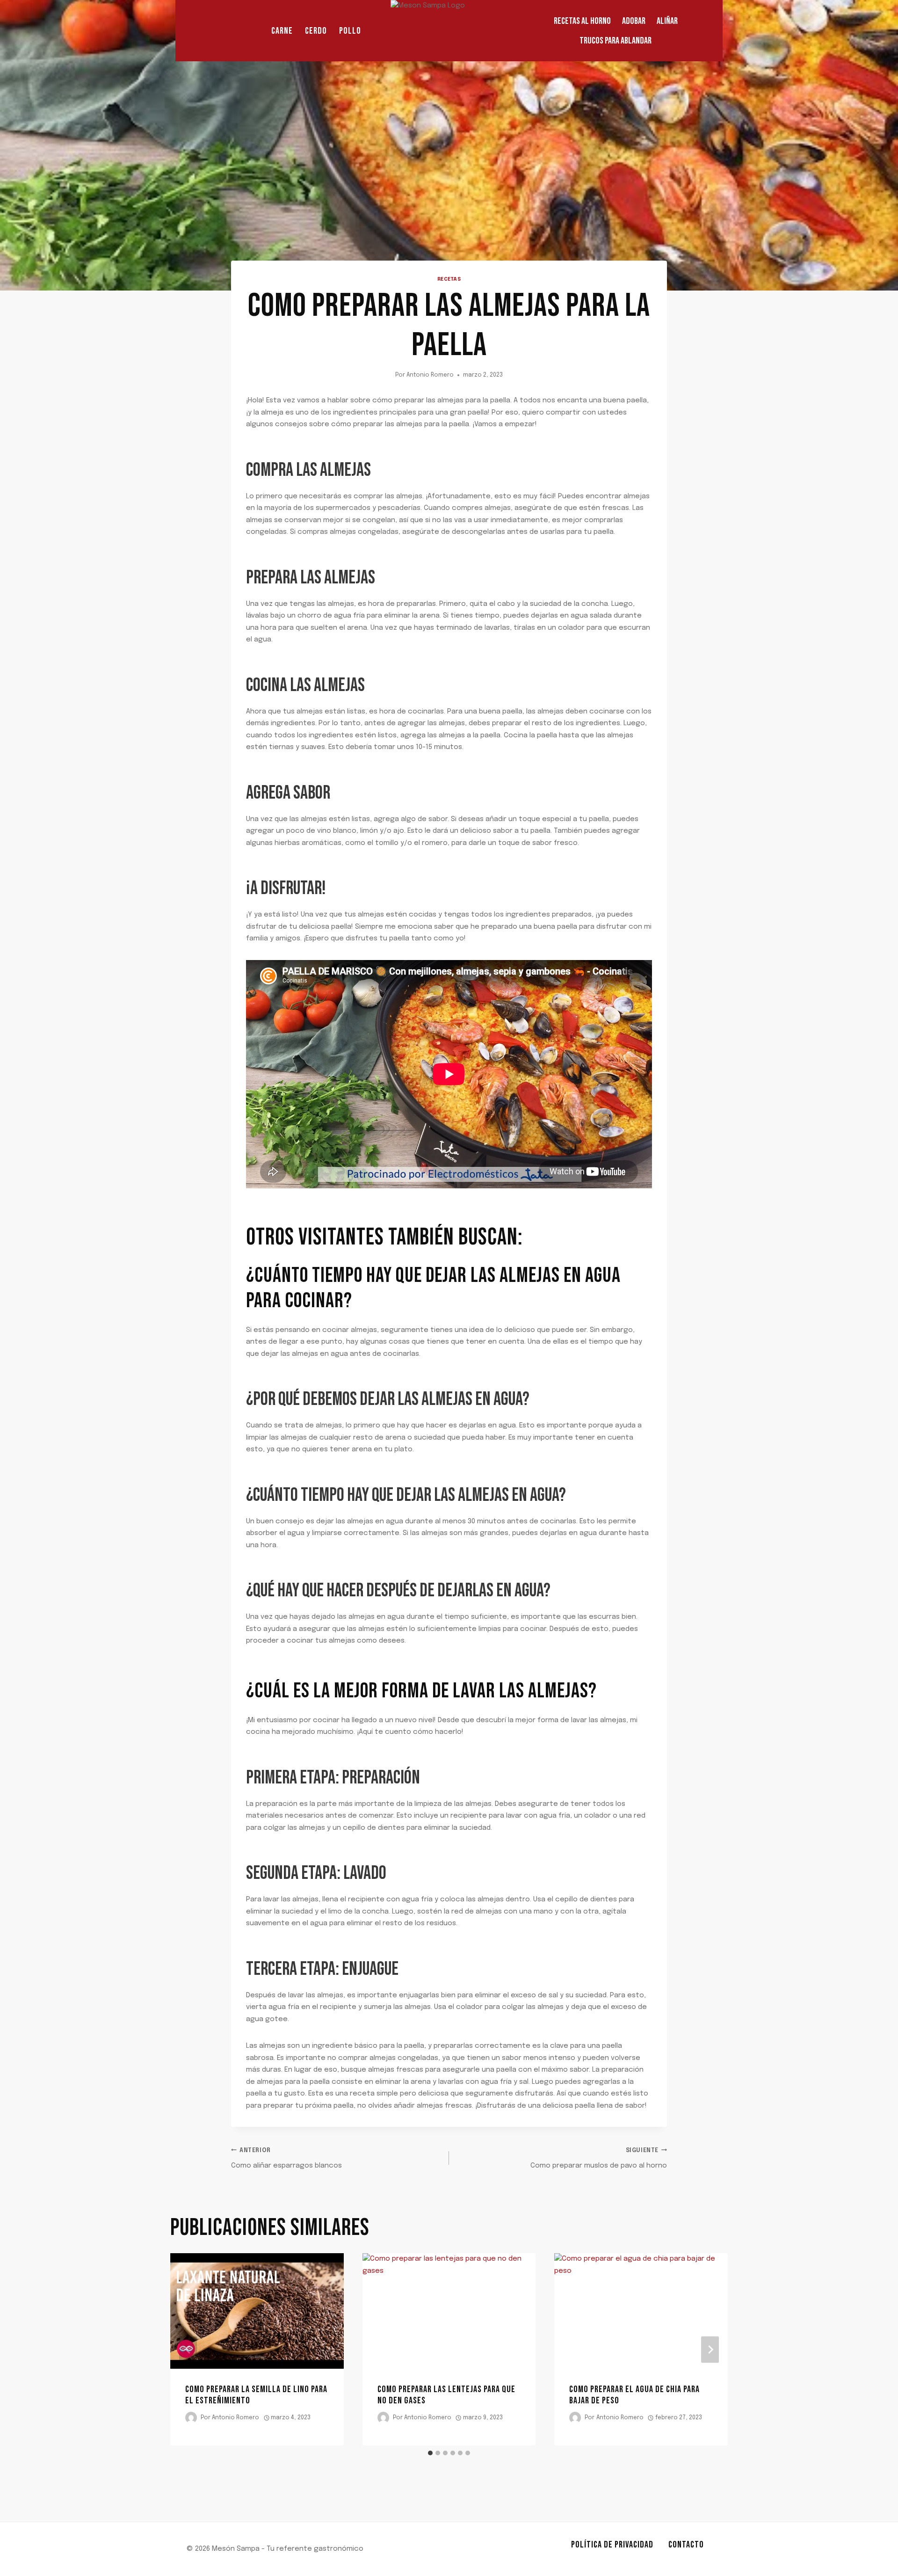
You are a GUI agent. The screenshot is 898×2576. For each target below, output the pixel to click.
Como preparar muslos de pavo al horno (599, 2159)
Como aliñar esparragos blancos (286, 2159)
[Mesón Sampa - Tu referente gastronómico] (449, 31)
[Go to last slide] (188, 2349)
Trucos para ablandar (616, 41)
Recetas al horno (582, 21)
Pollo (350, 31)
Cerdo (316, 31)
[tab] (430, 2453)
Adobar (634, 21)
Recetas (449, 279)
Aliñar (667, 21)
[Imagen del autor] (191, 2418)
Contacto (686, 2545)
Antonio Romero (430, 375)
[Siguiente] (710, 2349)
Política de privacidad (612, 2545)
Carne (282, 31)
